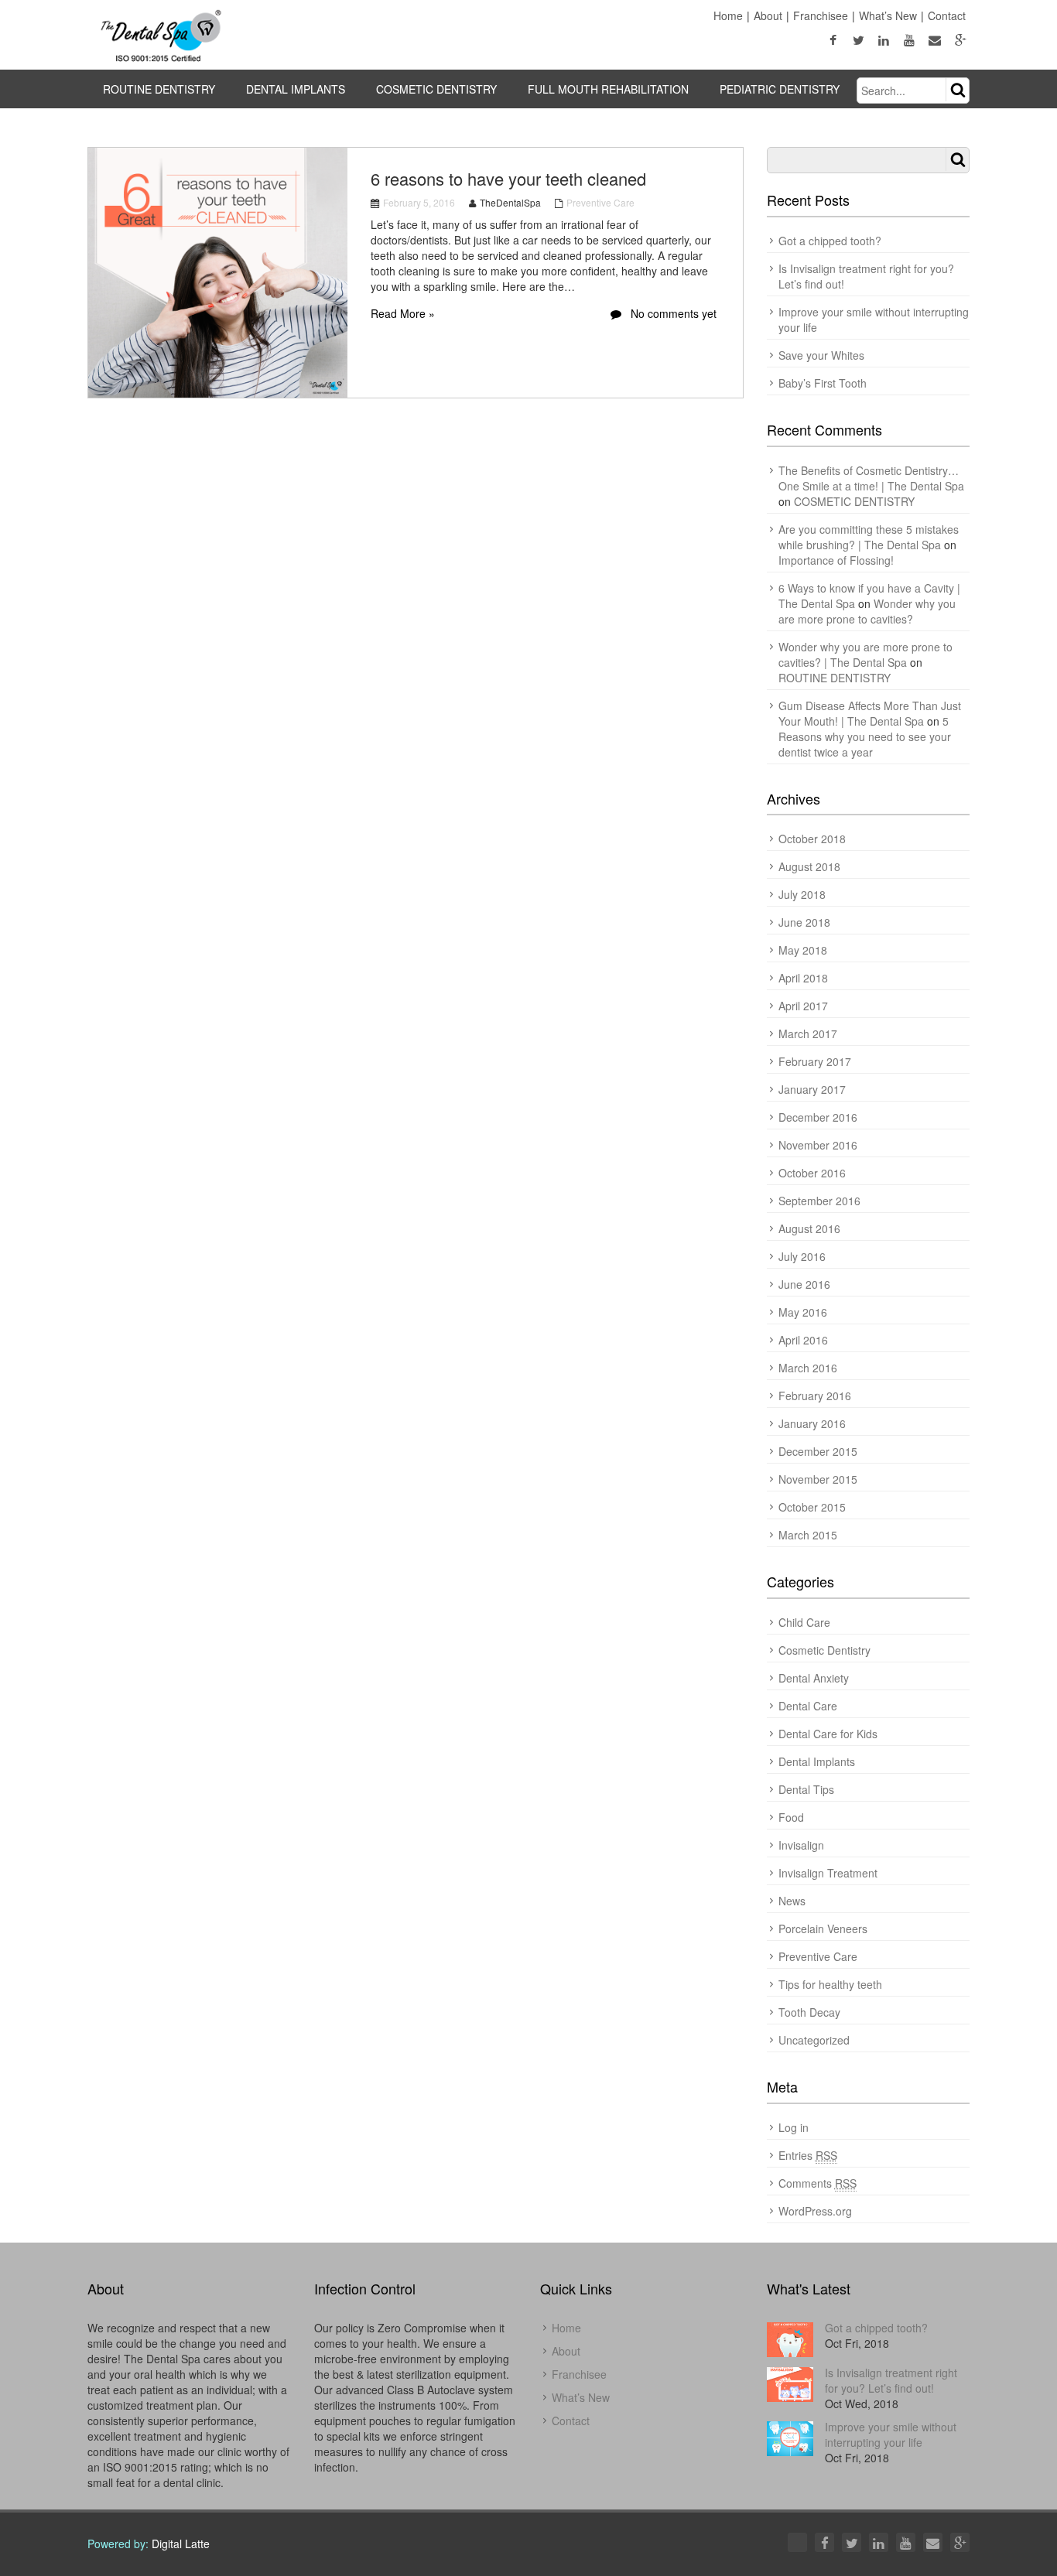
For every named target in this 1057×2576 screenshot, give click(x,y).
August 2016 (809, 1228)
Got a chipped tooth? (830, 241)
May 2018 (803, 950)
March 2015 (808, 1535)
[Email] (933, 2542)
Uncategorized (814, 2040)
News (792, 1901)
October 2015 (812, 1507)
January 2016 (812, 1423)
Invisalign (801, 1845)
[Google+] (960, 2542)
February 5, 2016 (419, 202)
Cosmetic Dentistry (824, 1650)
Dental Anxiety (814, 1678)
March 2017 (808, 1033)
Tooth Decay (809, 2012)
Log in (794, 2127)
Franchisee (821, 15)
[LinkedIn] (879, 2542)
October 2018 (812, 839)
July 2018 (802, 894)
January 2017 (812, 1089)
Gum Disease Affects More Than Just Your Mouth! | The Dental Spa (870, 713)
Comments (818, 2183)
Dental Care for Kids (828, 1734)
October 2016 (812, 1173)
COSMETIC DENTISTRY (436, 89)
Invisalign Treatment (828, 1873)
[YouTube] (906, 2542)
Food (791, 1817)
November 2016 (818, 1145)
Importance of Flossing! (836, 560)
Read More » (403, 313)
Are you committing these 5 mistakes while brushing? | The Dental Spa (869, 537)
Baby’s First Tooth (823, 383)
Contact (947, 15)
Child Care (804, 1622)
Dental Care (808, 1706)
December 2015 (818, 1451)
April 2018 (803, 978)
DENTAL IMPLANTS (296, 89)
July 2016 (802, 1256)
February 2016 (815, 1396)
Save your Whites (821, 355)
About (768, 15)
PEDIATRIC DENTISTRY (780, 89)
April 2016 (803, 1340)
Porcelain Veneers (823, 1929)
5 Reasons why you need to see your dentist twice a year (865, 736)
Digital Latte (181, 2544)
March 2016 (808, 1368)
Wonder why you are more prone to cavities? (867, 611)
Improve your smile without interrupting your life (891, 2434)
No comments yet (672, 313)
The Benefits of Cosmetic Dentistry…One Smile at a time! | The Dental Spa (871, 478)
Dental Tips (806, 1789)
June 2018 (804, 922)
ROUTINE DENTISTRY (159, 89)
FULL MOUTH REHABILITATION (608, 89)
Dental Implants (817, 1761)
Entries (808, 2155)
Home (728, 15)
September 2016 (819, 1201)
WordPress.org (815, 2211)
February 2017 (815, 1061)
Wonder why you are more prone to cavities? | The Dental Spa (865, 654)
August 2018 (809, 866)
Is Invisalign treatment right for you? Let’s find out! (891, 2380)
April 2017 (803, 1006)
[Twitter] (852, 2542)
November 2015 (818, 1479)
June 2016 (804, 1284)
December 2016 (818, 1117)
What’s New (888, 15)
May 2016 (803, 1312)
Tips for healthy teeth (830, 1984)
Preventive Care (600, 202)
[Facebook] (824, 2542)
